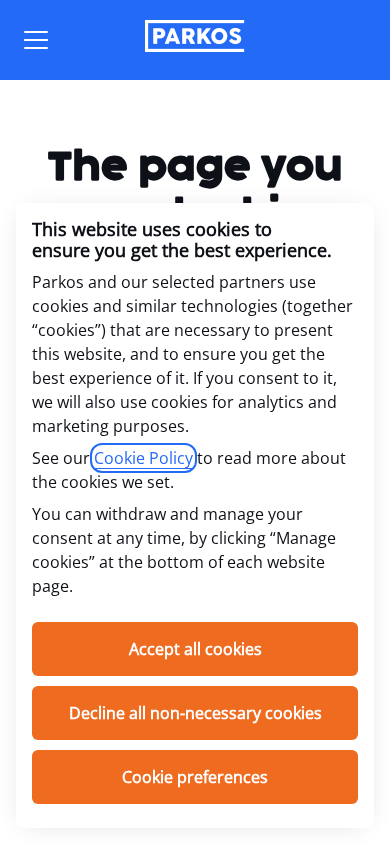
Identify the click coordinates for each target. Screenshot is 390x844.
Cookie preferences (195, 777)
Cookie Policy (143, 458)
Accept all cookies (195, 649)
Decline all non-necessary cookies (195, 713)
